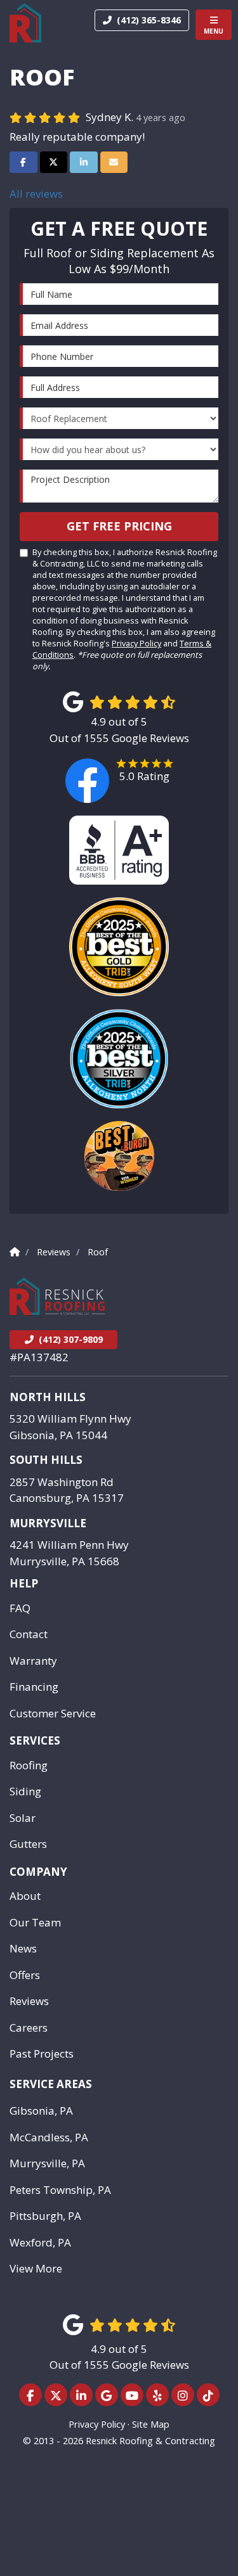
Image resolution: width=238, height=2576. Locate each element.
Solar (23, 1818)
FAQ (20, 1608)
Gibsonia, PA (41, 2111)
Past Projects (42, 2054)
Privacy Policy (136, 643)
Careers (29, 2028)
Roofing (29, 1765)
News (23, 1948)
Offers (25, 1975)
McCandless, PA (49, 2137)
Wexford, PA (40, 2242)
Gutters (28, 1844)
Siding (25, 1791)
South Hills (46, 1460)
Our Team (35, 1922)
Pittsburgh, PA (45, 2216)
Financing (34, 1687)
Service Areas (51, 2084)
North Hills (48, 1397)
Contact (29, 1634)
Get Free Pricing (119, 526)
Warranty (33, 1661)
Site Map (151, 2424)
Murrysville (48, 1523)
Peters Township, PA (60, 2190)
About (25, 1896)
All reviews (36, 194)
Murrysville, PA (47, 2163)
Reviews (29, 2001)
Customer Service (53, 1713)
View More (36, 2268)
